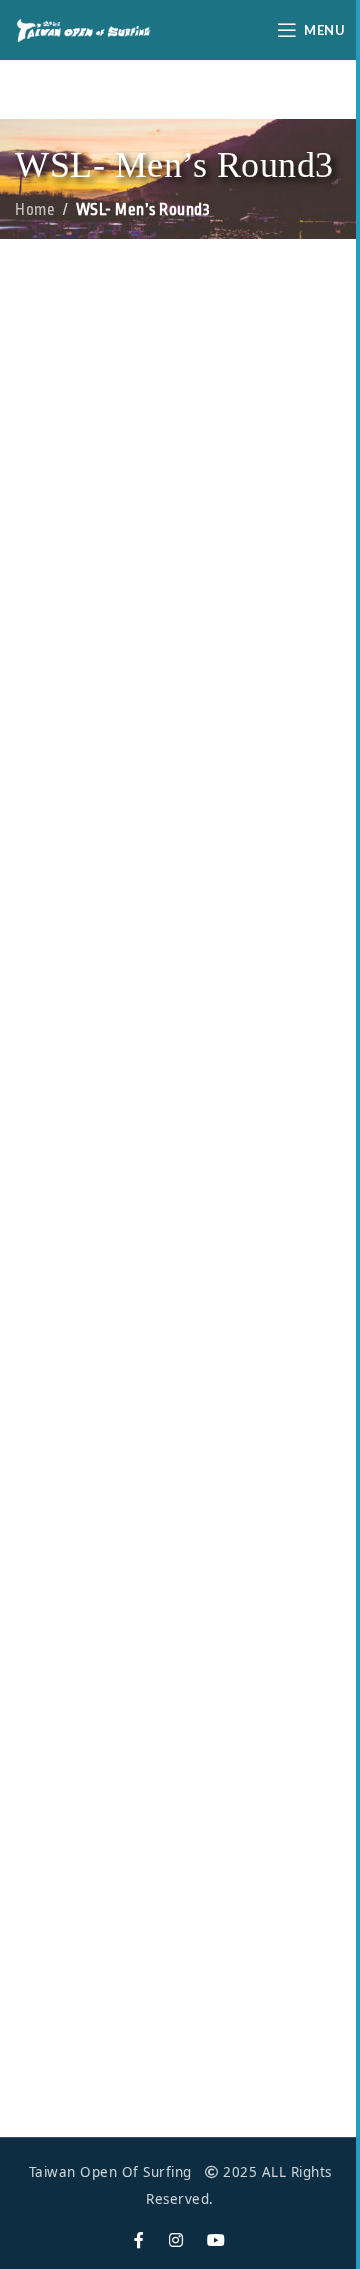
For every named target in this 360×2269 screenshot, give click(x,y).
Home (35, 210)
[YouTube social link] (216, 2240)
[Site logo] (84, 28)
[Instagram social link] (176, 2240)
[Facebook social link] (139, 2240)
